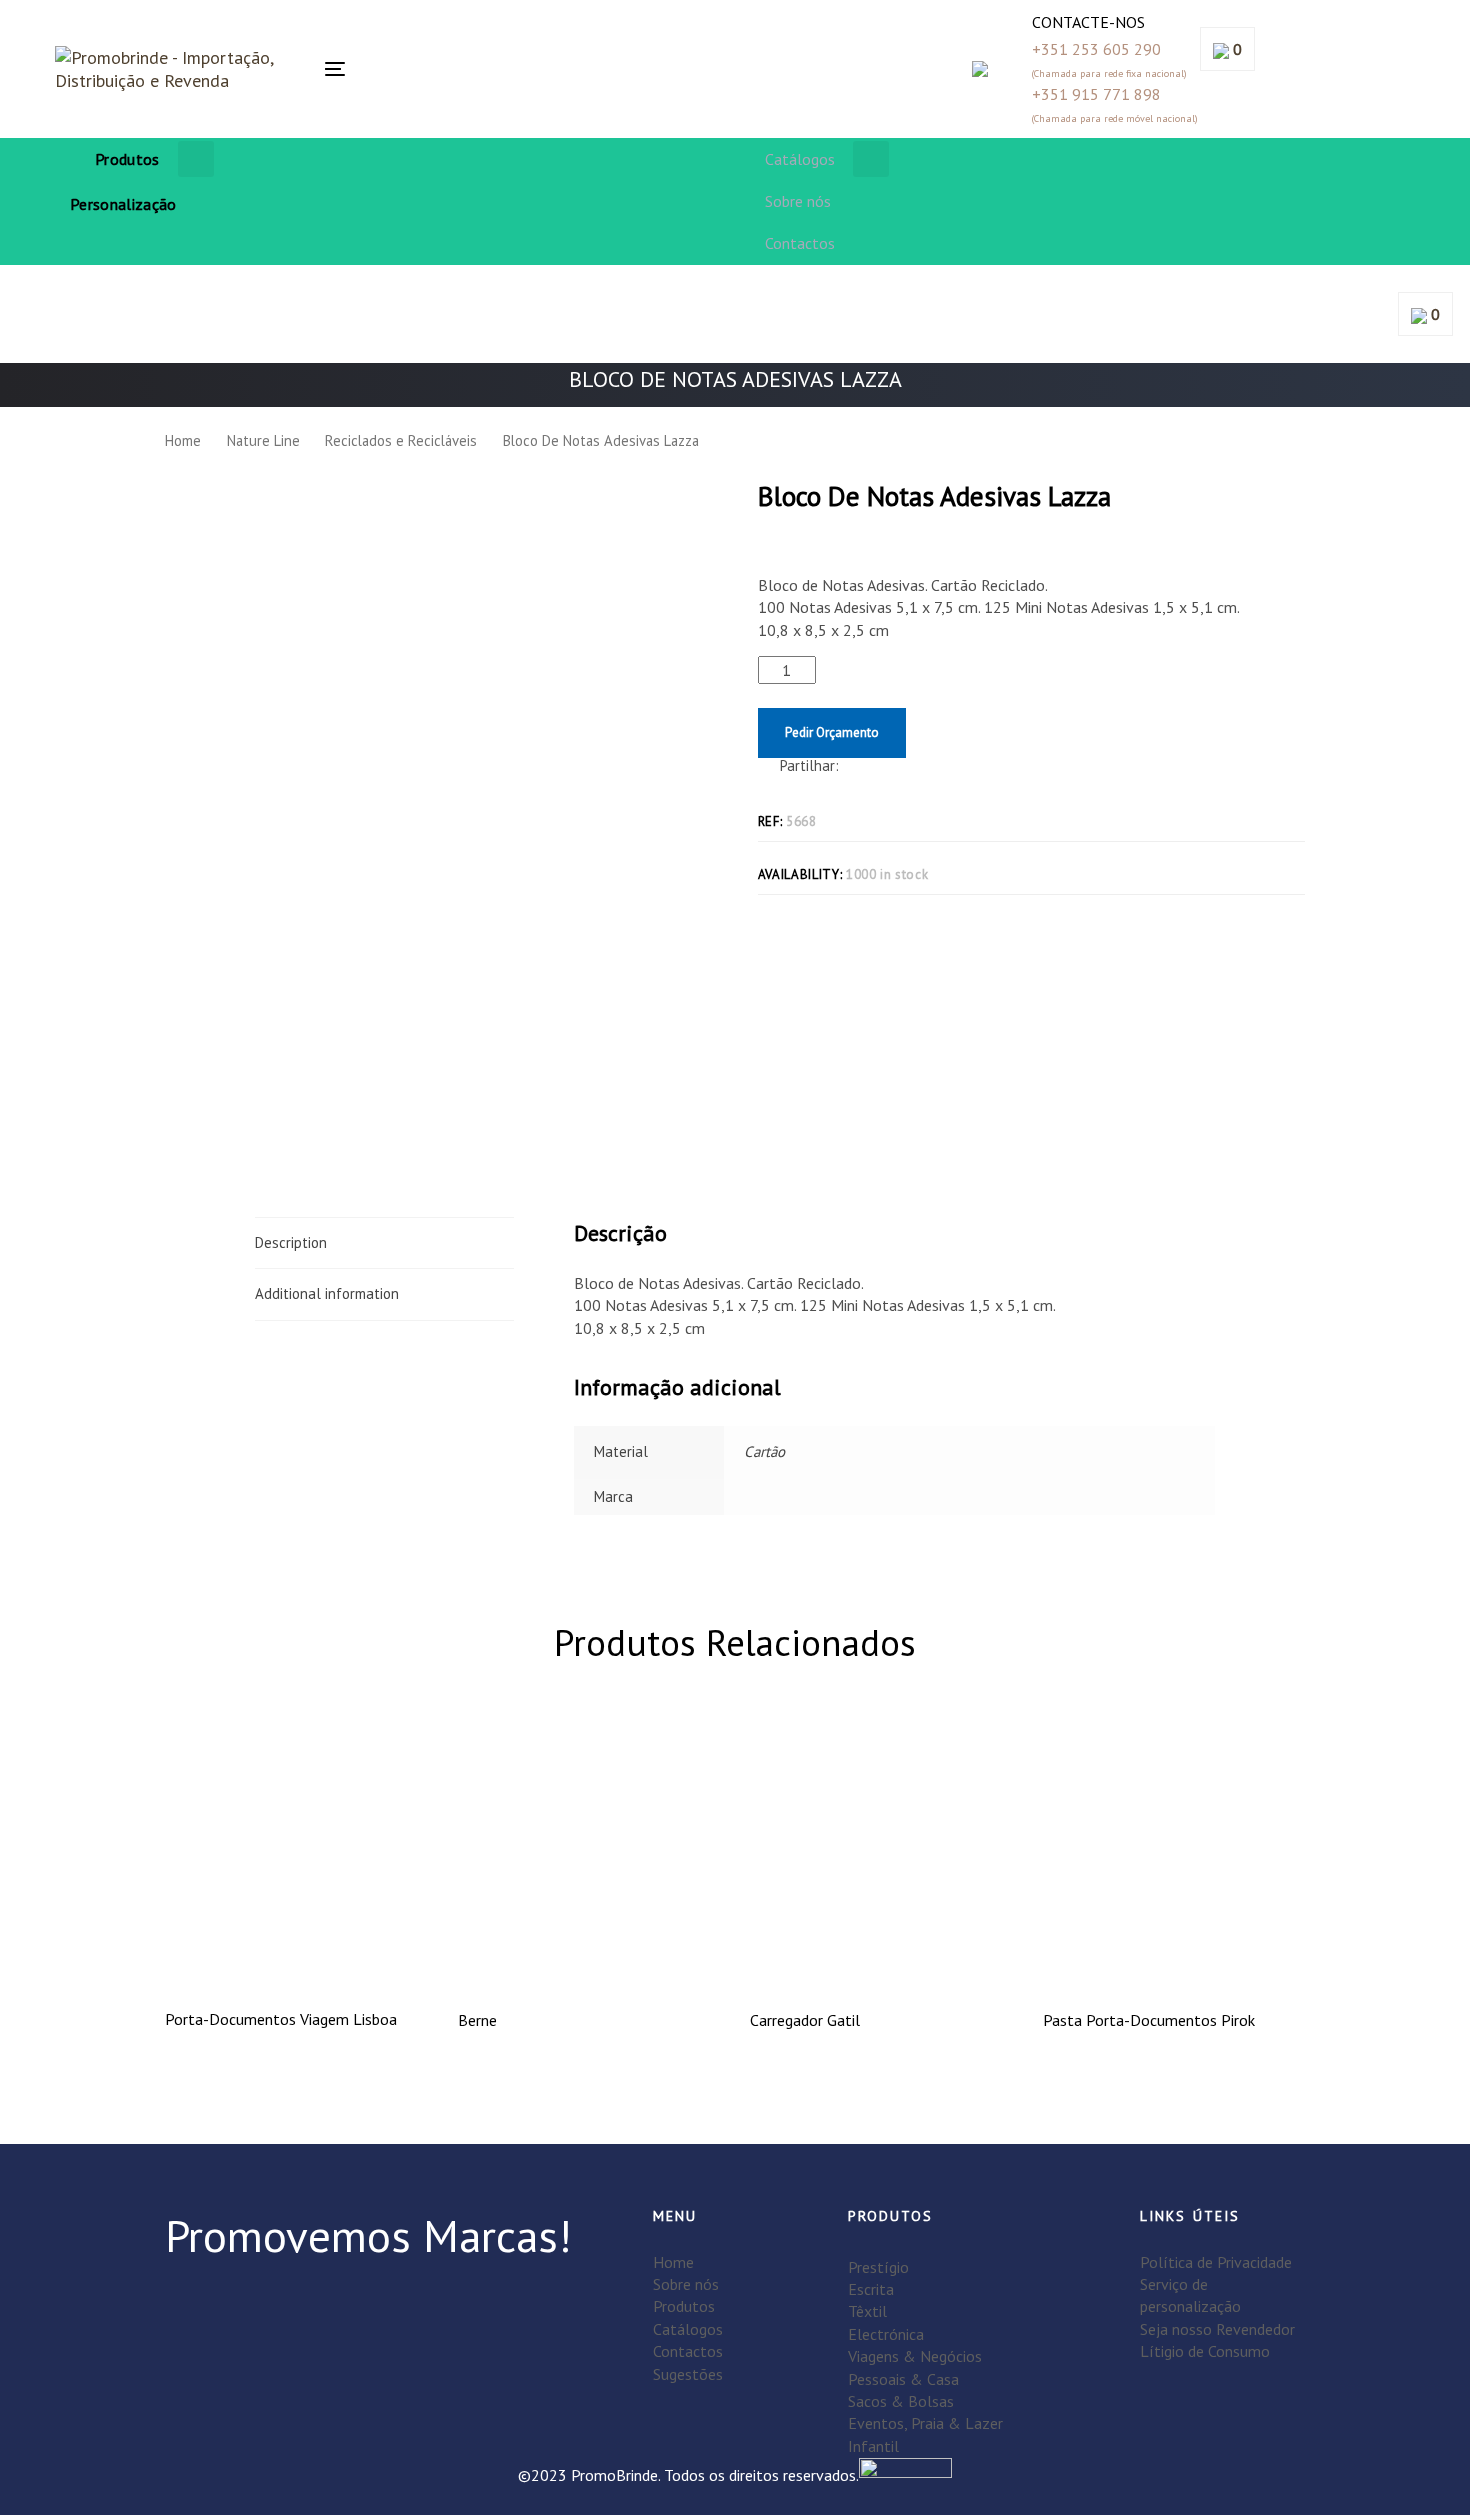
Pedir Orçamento (832, 732)
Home (183, 440)
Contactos (688, 2351)
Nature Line (263, 440)
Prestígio (878, 2267)
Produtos (684, 2306)
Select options (296, 1958)
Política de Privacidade (1216, 2262)
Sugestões (688, 2374)
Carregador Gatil (805, 2020)
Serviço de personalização (1190, 2295)
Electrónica (886, 2334)
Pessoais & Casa (903, 2379)
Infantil (873, 2446)
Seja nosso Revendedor (1217, 2329)
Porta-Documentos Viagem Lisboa (281, 2019)
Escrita (871, 2289)
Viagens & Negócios (915, 2356)
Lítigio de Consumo (1205, 2351)
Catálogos (688, 2329)
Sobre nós (686, 2284)
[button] (522, 69)
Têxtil (867, 2311)
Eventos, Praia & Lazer (925, 2423)
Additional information (327, 1293)
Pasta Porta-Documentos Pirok (1149, 2020)
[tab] (384, 1243)
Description (291, 1242)
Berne (477, 2020)
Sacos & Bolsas (901, 2401)
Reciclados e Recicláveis (401, 440)
